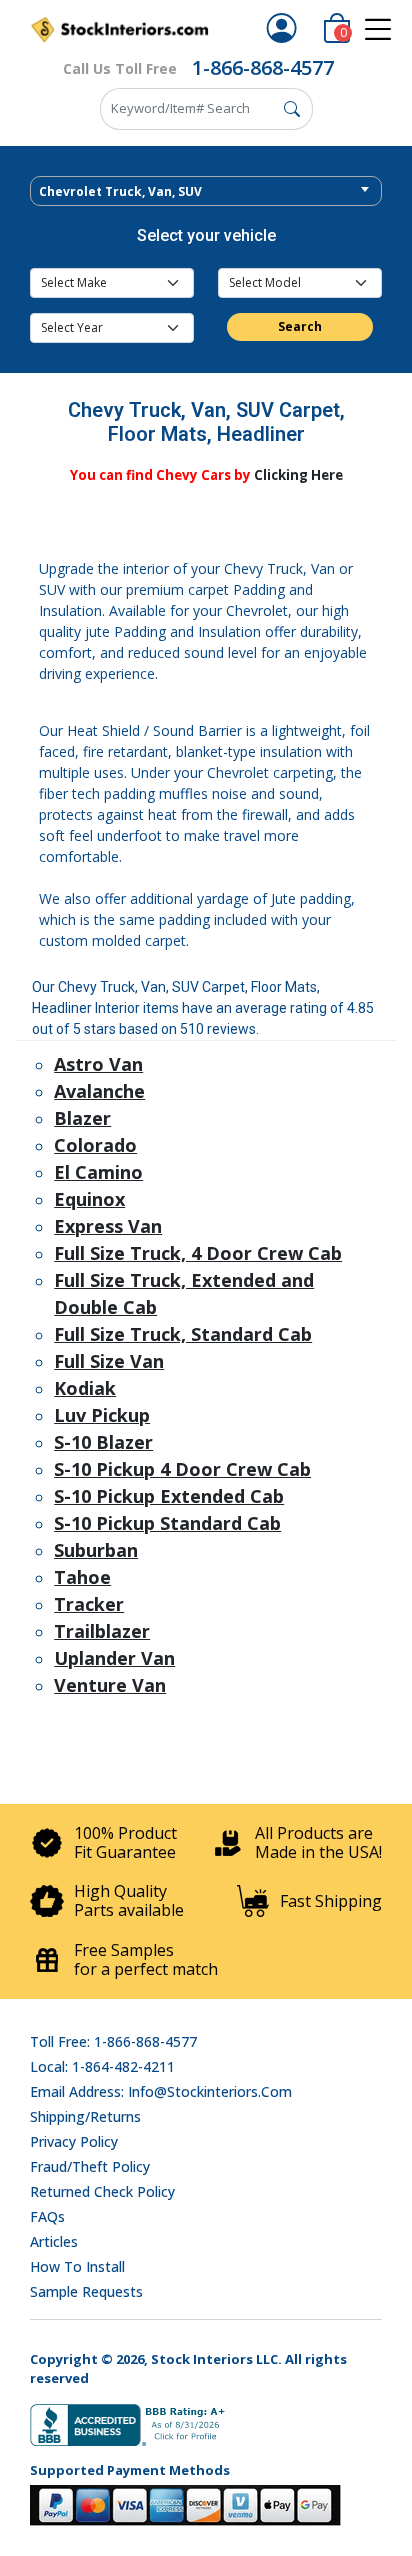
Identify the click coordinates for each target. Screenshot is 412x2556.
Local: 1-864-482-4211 (102, 2066)
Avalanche (99, 1091)
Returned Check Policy (102, 2191)
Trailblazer (102, 1631)
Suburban (96, 1550)
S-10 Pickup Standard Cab (167, 1523)
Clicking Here (298, 475)
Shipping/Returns (85, 2116)
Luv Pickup (102, 1415)
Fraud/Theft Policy (90, 2166)
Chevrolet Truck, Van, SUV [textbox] (120, 191)
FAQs (47, 2216)
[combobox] (206, 191)
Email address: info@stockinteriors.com (161, 2091)
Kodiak (85, 1388)
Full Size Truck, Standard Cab (183, 1334)
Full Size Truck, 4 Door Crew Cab (198, 1253)
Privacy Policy (74, 2141)
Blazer (82, 1118)
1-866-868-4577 (263, 67)
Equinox (89, 1199)
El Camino (98, 1172)
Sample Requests (86, 2291)
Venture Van (110, 1685)
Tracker (89, 1604)
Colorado (95, 1145)
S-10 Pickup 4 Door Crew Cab (182, 1469)
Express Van (108, 1226)
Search (300, 326)
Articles (54, 2241)
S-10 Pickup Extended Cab (169, 1496)
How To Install (77, 2266)
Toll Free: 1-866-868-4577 (113, 2041)
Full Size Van (109, 1361)
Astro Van (98, 1064)
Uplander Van (114, 1658)
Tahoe (82, 1577)
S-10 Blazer (103, 1442)
